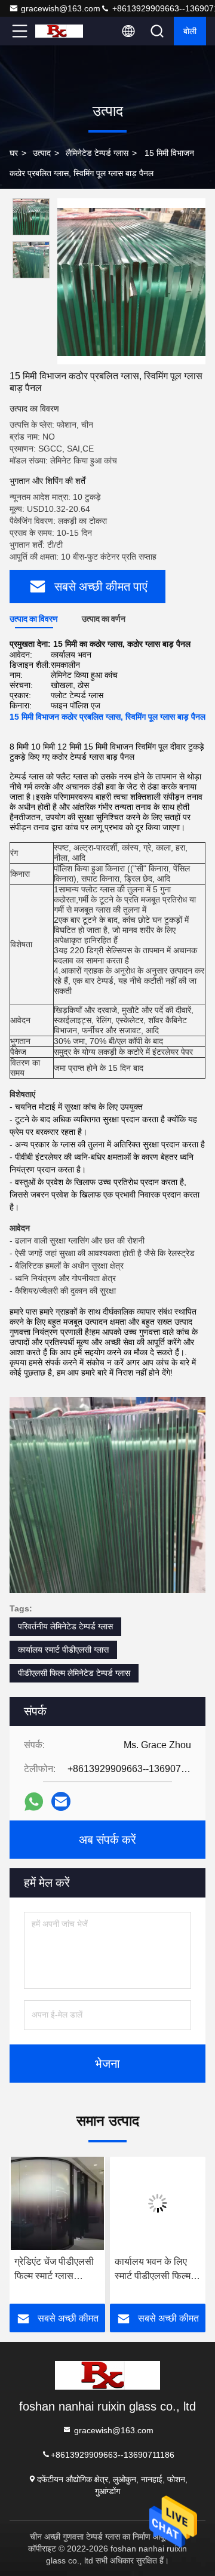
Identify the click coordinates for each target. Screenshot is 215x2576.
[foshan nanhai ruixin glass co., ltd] (59, 31)
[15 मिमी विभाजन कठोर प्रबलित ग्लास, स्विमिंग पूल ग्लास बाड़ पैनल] (131, 281)
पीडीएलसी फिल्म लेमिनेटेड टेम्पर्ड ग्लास (74, 1673)
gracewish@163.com (61, 8)
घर (14, 153)
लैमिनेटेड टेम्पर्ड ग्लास (97, 153)
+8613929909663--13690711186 (113, 2454)
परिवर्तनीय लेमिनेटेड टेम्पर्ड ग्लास (65, 1626)
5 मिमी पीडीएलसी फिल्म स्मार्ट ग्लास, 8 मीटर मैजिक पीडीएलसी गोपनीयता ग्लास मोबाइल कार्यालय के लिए (156, 2270)
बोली (190, 31)
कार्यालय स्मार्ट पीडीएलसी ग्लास (63, 1650)
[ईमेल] (61, 1801)
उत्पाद (42, 153)
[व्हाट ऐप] (34, 1802)
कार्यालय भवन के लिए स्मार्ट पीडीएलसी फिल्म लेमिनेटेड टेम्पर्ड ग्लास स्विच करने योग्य (53, 2270)
